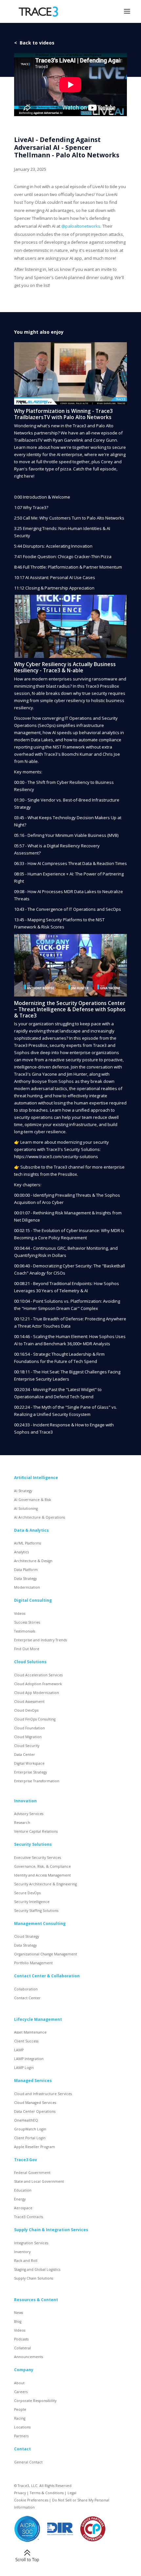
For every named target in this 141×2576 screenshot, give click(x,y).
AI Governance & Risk (33, 1500)
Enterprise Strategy (30, 1772)
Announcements (29, 2357)
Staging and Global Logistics (37, 2269)
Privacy (20, 2493)
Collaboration (26, 1989)
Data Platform (26, 1570)
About (19, 2383)
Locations (22, 2427)
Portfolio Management (33, 1963)
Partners (21, 2436)
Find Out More (27, 1649)
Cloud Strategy (27, 1936)
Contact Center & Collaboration (47, 1976)
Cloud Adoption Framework (38, 1684)
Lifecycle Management (38, 2019)
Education (23, 2190)
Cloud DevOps (26, 1710)
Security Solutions (33, 1844)
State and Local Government (39, 2181)
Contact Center (27, 1998)
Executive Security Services (38, 1858)
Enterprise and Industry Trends (40, 1640)
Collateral (22, 2348)
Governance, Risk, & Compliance (42, 1866)
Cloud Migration (28, 1737)
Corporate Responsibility (35, 2401)
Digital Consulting (33, 1600)
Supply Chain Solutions (34, 2278)
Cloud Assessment (29, 1702)
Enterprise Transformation (37, 1781)
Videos (20, 1614)
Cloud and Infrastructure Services (43, 2094)
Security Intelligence (32, 1902)
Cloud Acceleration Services (38, 1675)
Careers (21, 2392)
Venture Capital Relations (36, 1831)
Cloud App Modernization (37, 1693)
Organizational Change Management (46, 1954)
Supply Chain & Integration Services (51, 2230)
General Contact (28, 2462)
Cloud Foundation (30, 1728)
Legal (72, 2493)
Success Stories (27, 1622)
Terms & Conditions (47, 2493)
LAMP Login (24, 2068)
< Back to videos (34, 43)
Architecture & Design (33, 1561)
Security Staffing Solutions (36, 1911)
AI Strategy (23, 1491)
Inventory (22, 2252)
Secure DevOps (27, 1893)
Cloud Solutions (30, 1662)
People (20, 2409)
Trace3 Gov (26, 2160)
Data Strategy (25, 1579)
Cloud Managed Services (35, 2103)
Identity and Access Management (42, 1875)
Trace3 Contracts (29, 2217)
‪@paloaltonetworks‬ (81, 226)
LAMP (19, 2050)
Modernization (27, 1587)
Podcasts (21, 2339)
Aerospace (23, 2208)
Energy (20, 2199)
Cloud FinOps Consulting (35, 1719)
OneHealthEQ (26, 2120)
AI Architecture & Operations (40, 1517)
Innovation (25, 1801)
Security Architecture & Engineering (45, 1884)
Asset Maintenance (30, 2032)
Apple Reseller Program (35, 2147)
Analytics (21, 1552)
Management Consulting (40, 1923)
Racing (20, 2418)
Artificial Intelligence (36, 1477)
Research (22, 1823)
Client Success (26, 2041)
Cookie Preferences (31, 2500)
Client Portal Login (30, 2138)
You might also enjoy (39, 332)
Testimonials (25, 1631)
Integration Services (31, 2243)
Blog (18, 2321)
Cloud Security (27, 1746)
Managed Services (33, 2080)
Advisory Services (29, 1814)
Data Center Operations (35, 2111)
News (19, 2313)
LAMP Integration (29, 2059)
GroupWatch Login (30, 2129)
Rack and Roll (26, 2261)
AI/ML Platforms (28, 1543)
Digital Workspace (29, 1763)
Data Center (25, 1755)
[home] (37, 12)
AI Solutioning (26, 1509)
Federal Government (32, 2173)
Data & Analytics (31, 1530)
